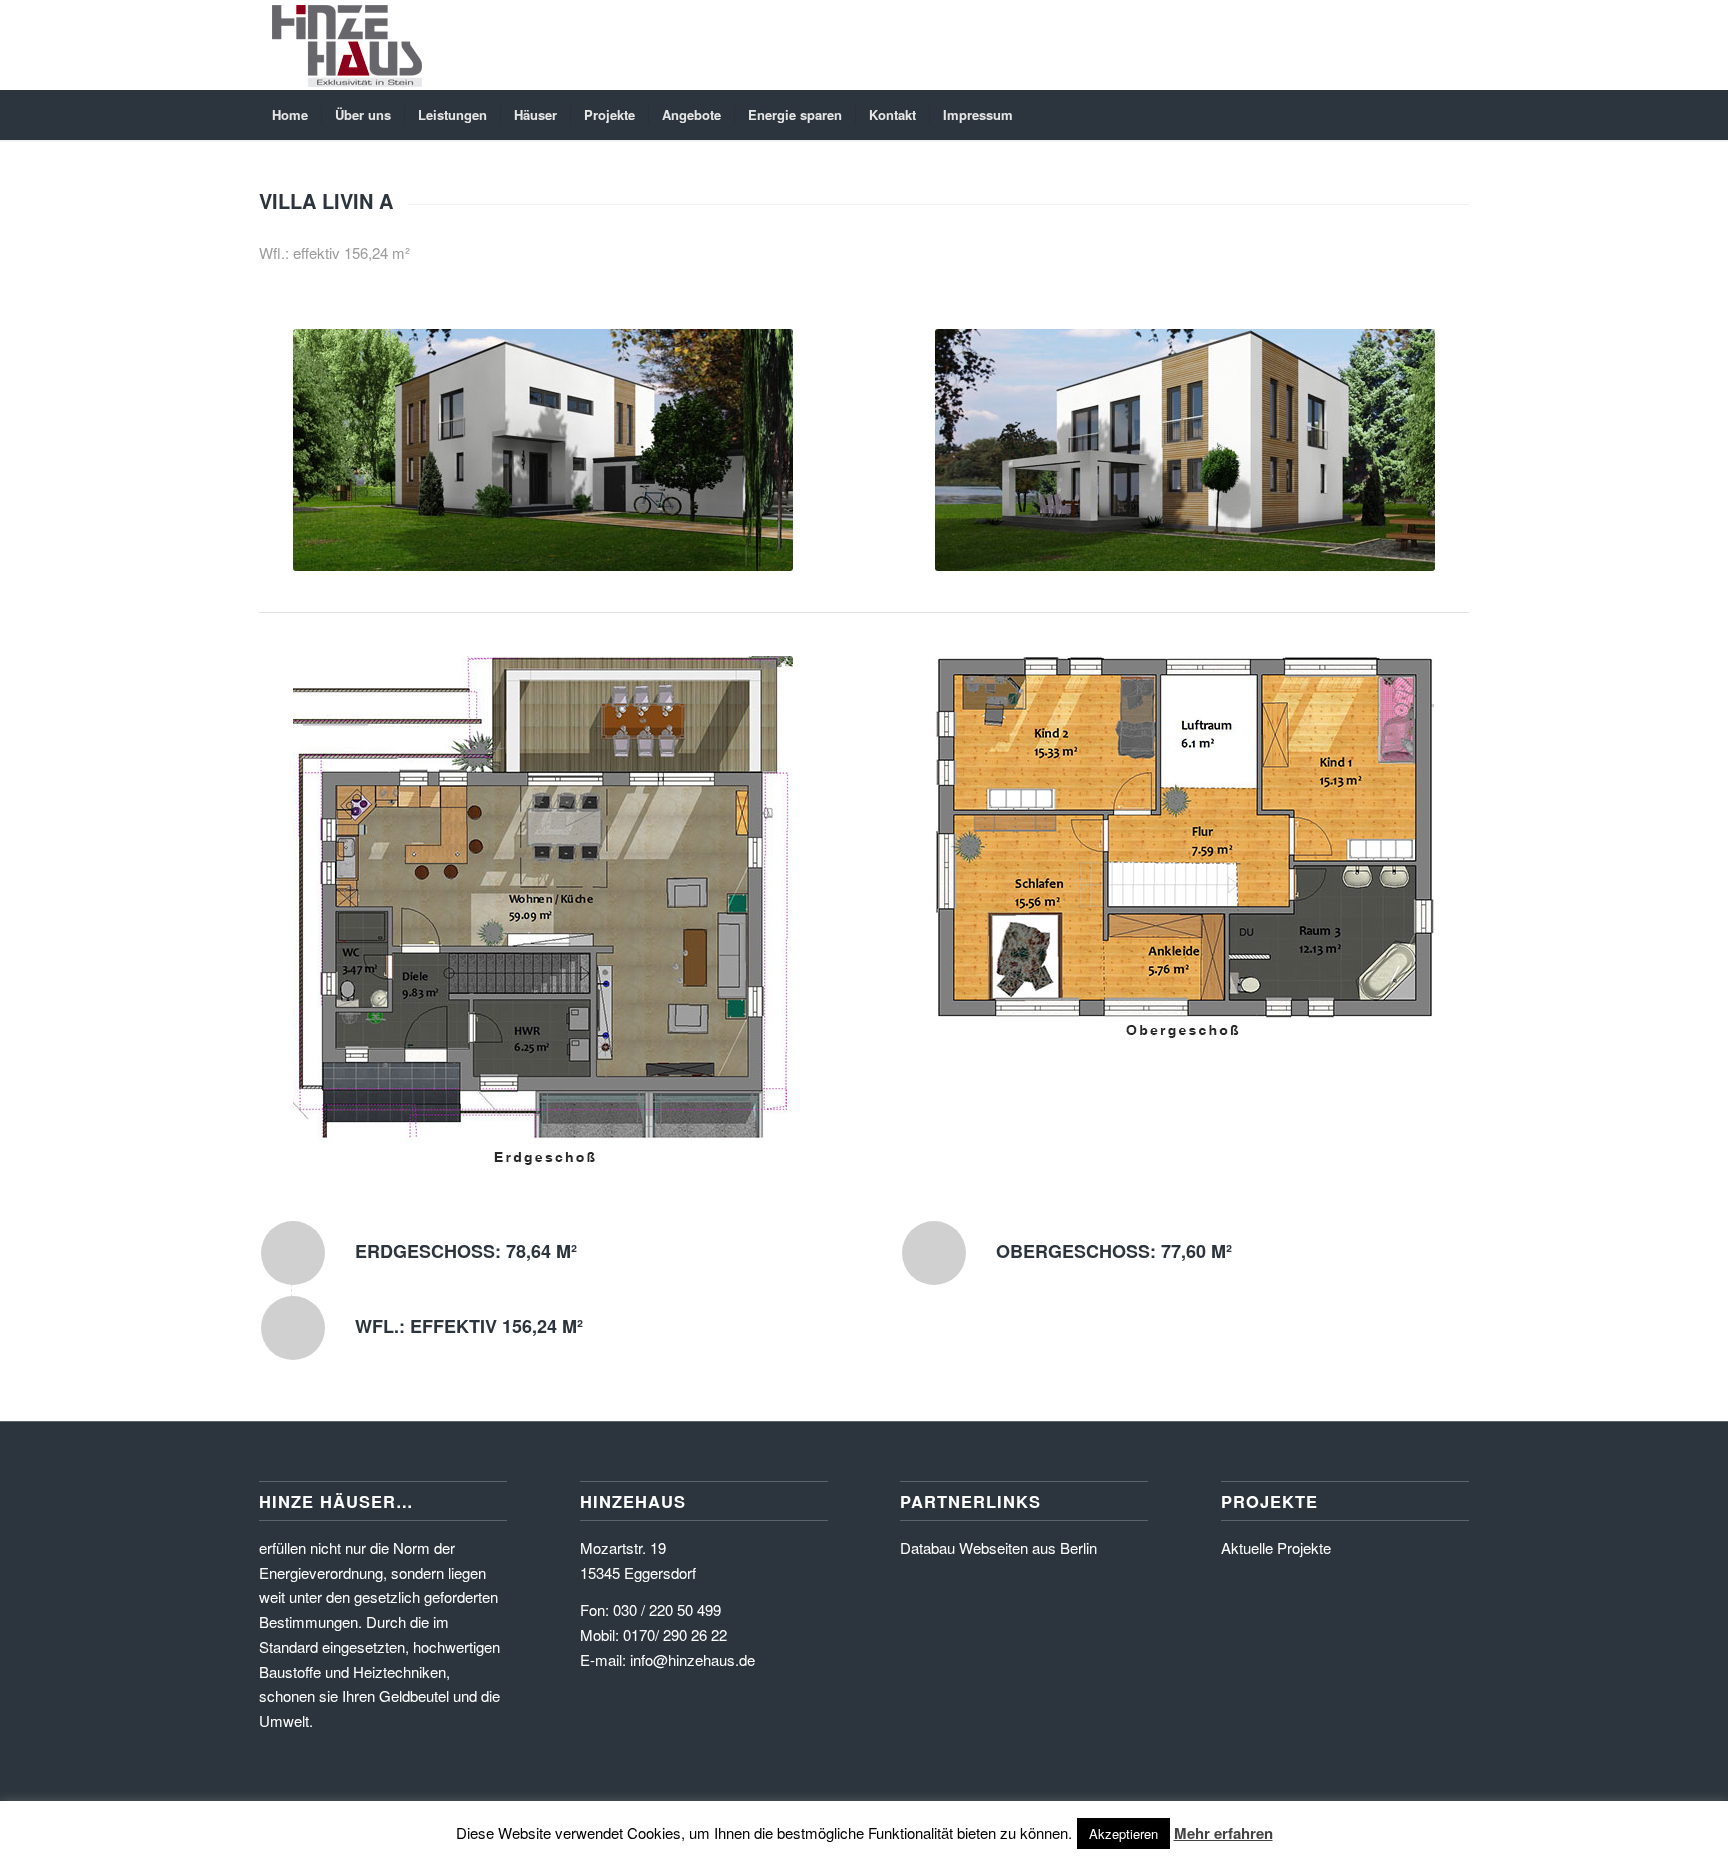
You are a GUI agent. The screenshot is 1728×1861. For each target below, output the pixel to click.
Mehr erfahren (1223, 1833)
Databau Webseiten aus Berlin (998, 1547)
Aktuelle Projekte (1276, 1547)
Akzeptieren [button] (1123, 1833)
